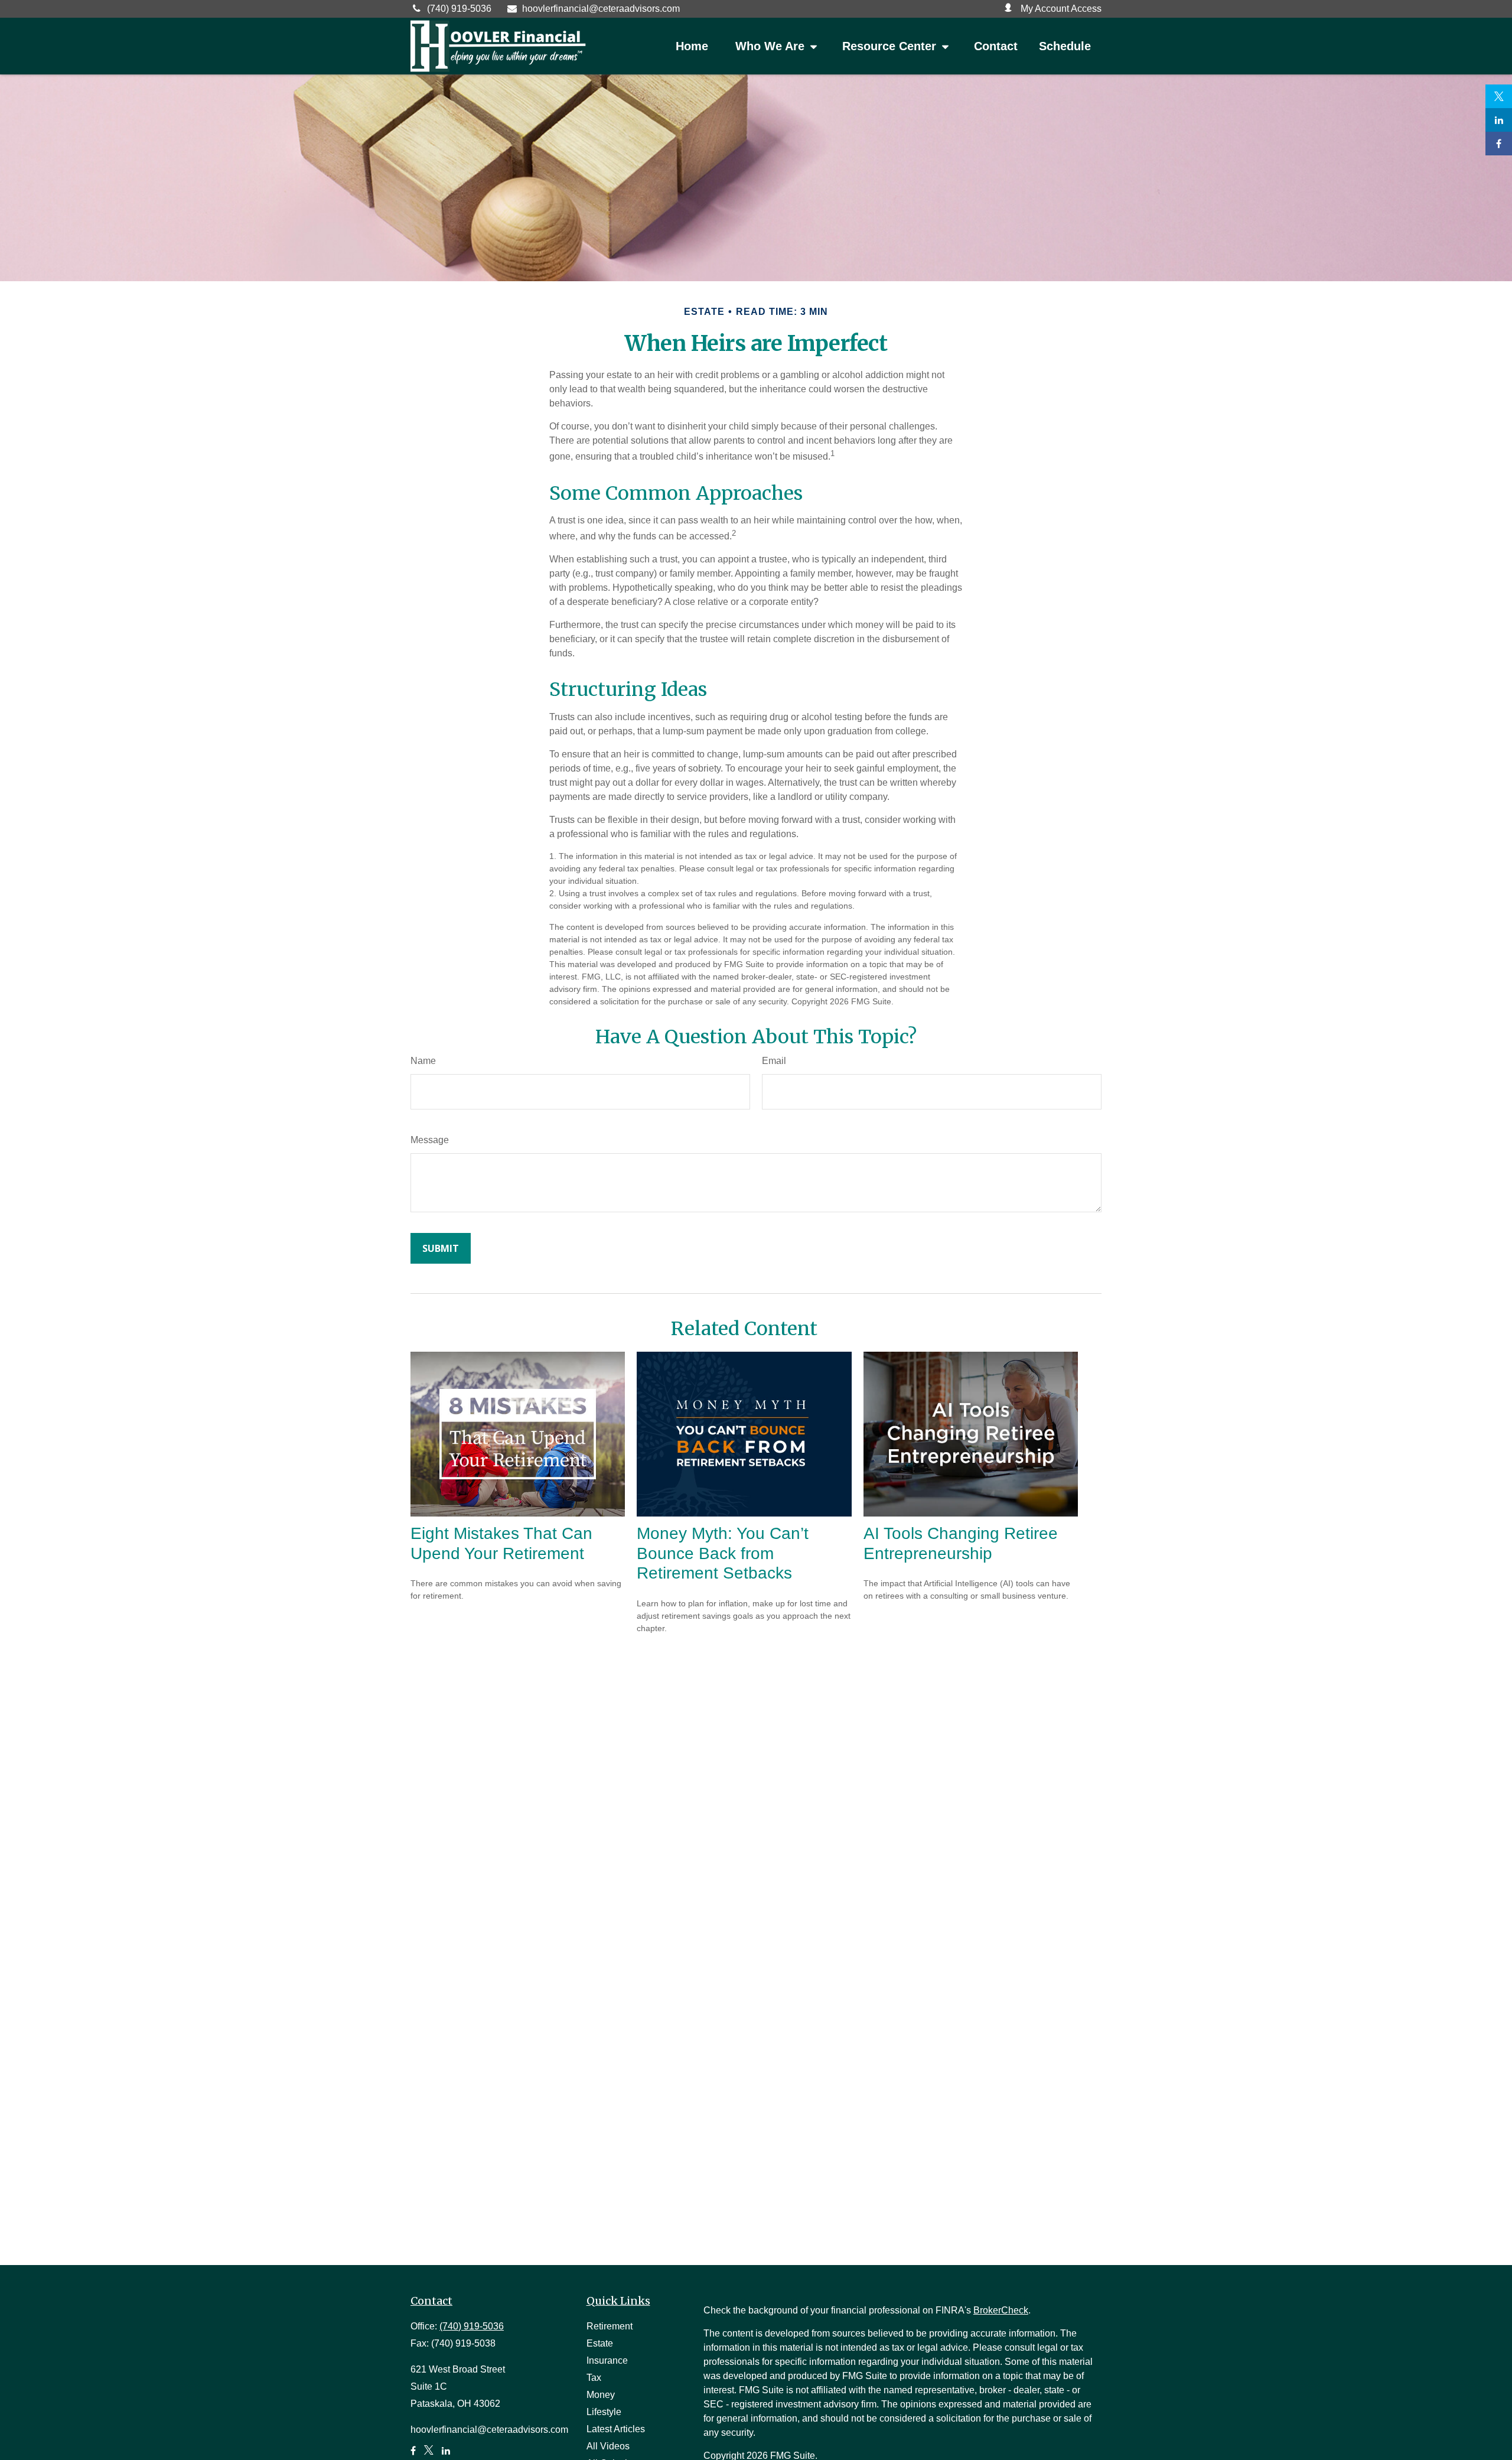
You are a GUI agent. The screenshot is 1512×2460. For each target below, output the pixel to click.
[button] (692, 46)
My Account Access (1060, 9)
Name (423, 1061)
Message (430, 1140)
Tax (594, 2378)
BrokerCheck (1001, 2310)
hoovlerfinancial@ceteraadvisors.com (601, 9)
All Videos (608, 2446)
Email (774, 1061)
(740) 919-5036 (459, 9)
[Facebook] (1499, 144)
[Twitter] (1499, 96)
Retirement (610, 2326)
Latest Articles (616, 2429)
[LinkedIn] (1499, 120)
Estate (600, 2343)
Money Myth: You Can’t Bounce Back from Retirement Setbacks (723, 1553)
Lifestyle (604, 2412)
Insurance (607, 2360)
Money (601, 2395)
